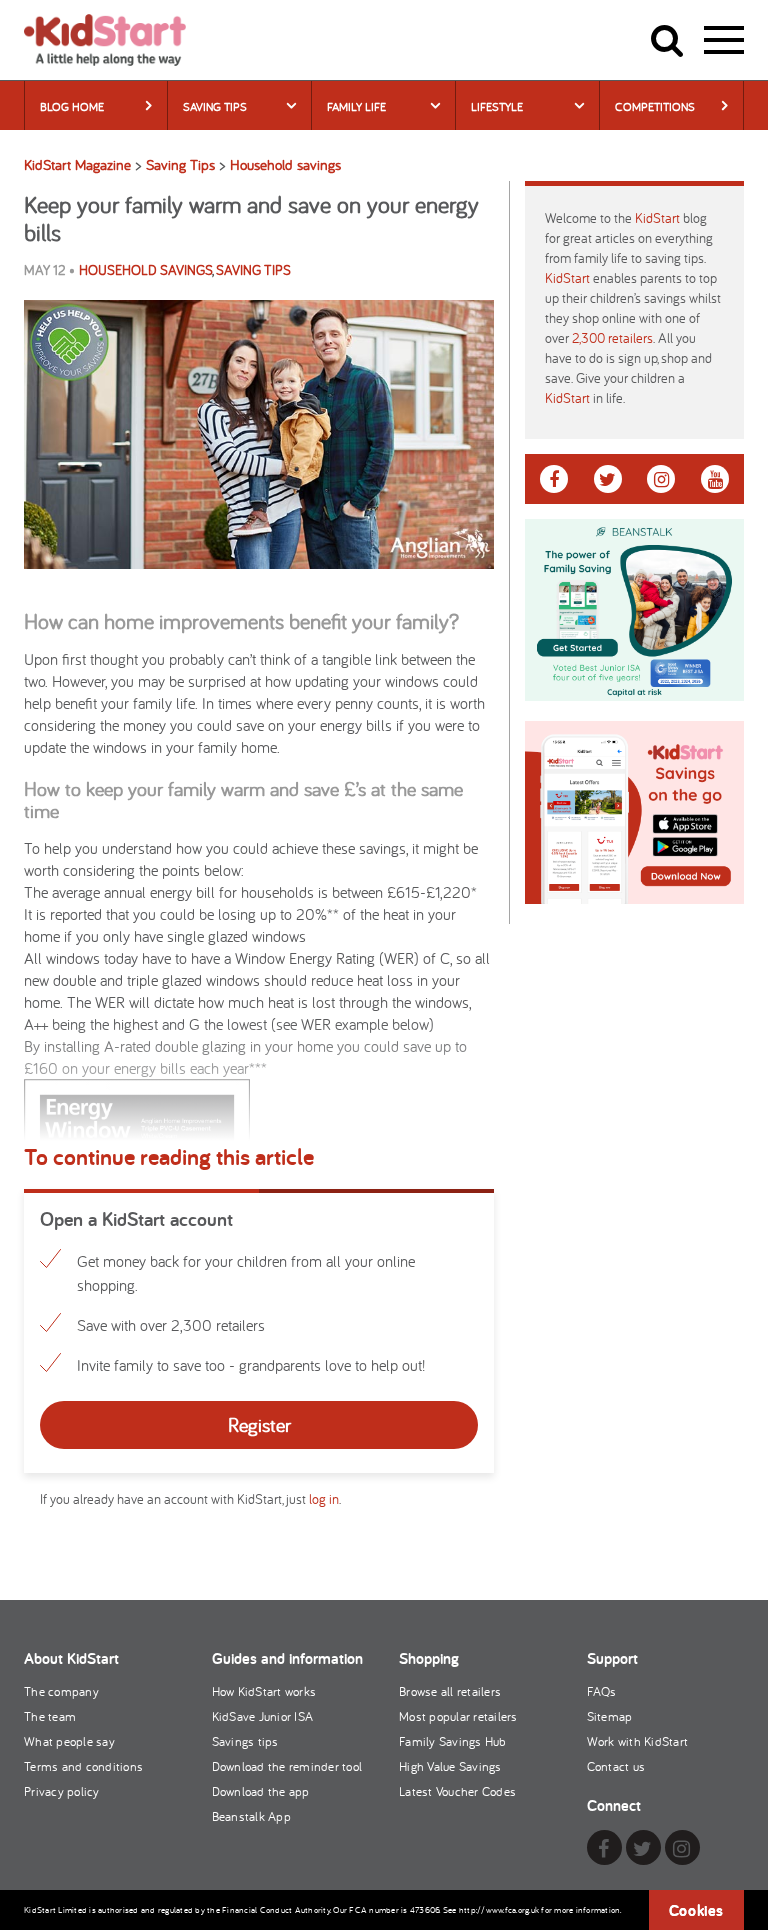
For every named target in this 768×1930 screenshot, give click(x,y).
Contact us (616, 1766)
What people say (69, 1741)
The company (61, 1691)
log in (324, 1499)
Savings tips (245, 1741)
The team (50, 1716)
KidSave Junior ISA (263, 1716)
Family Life (356, 106)
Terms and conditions (83, 1766)
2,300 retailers (612, 338)
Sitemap (610, 1716)
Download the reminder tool (287, 1766)
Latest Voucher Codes (457, 1791)
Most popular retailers (458, 1716)
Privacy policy (62, 1791)
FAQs (602, 1691)
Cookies (696, 1910)
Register (259, 1424)
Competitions (655, 106)
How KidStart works (264, 1691)
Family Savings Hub (453, 1741)
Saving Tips (215, 106)
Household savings (145, 270)
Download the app (261, 1791)
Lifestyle (497, 106)
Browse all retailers (450, 1691)
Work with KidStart (638, 1741)
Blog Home (72, 106)
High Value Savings (450, 1766)
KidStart (657, 218)
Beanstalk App (251, 1816)
